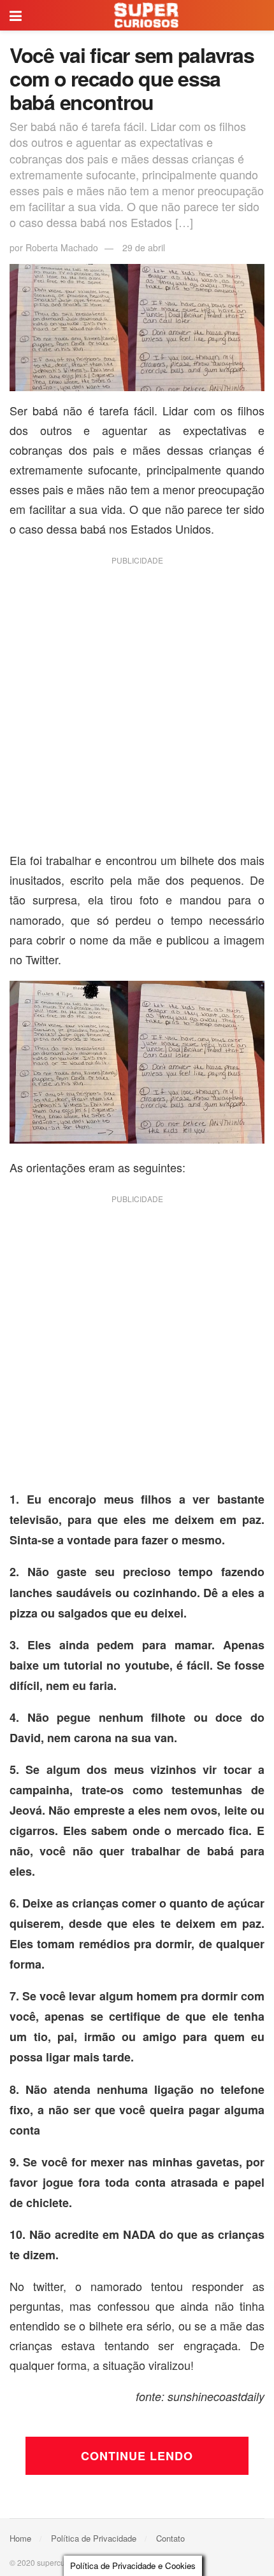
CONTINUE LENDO (137, 2456)
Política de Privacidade (94, 2538)
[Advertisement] (137, 709)
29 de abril (144, 247)
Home (20, 2538)
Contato (170, 2538)
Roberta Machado (62, 247)
